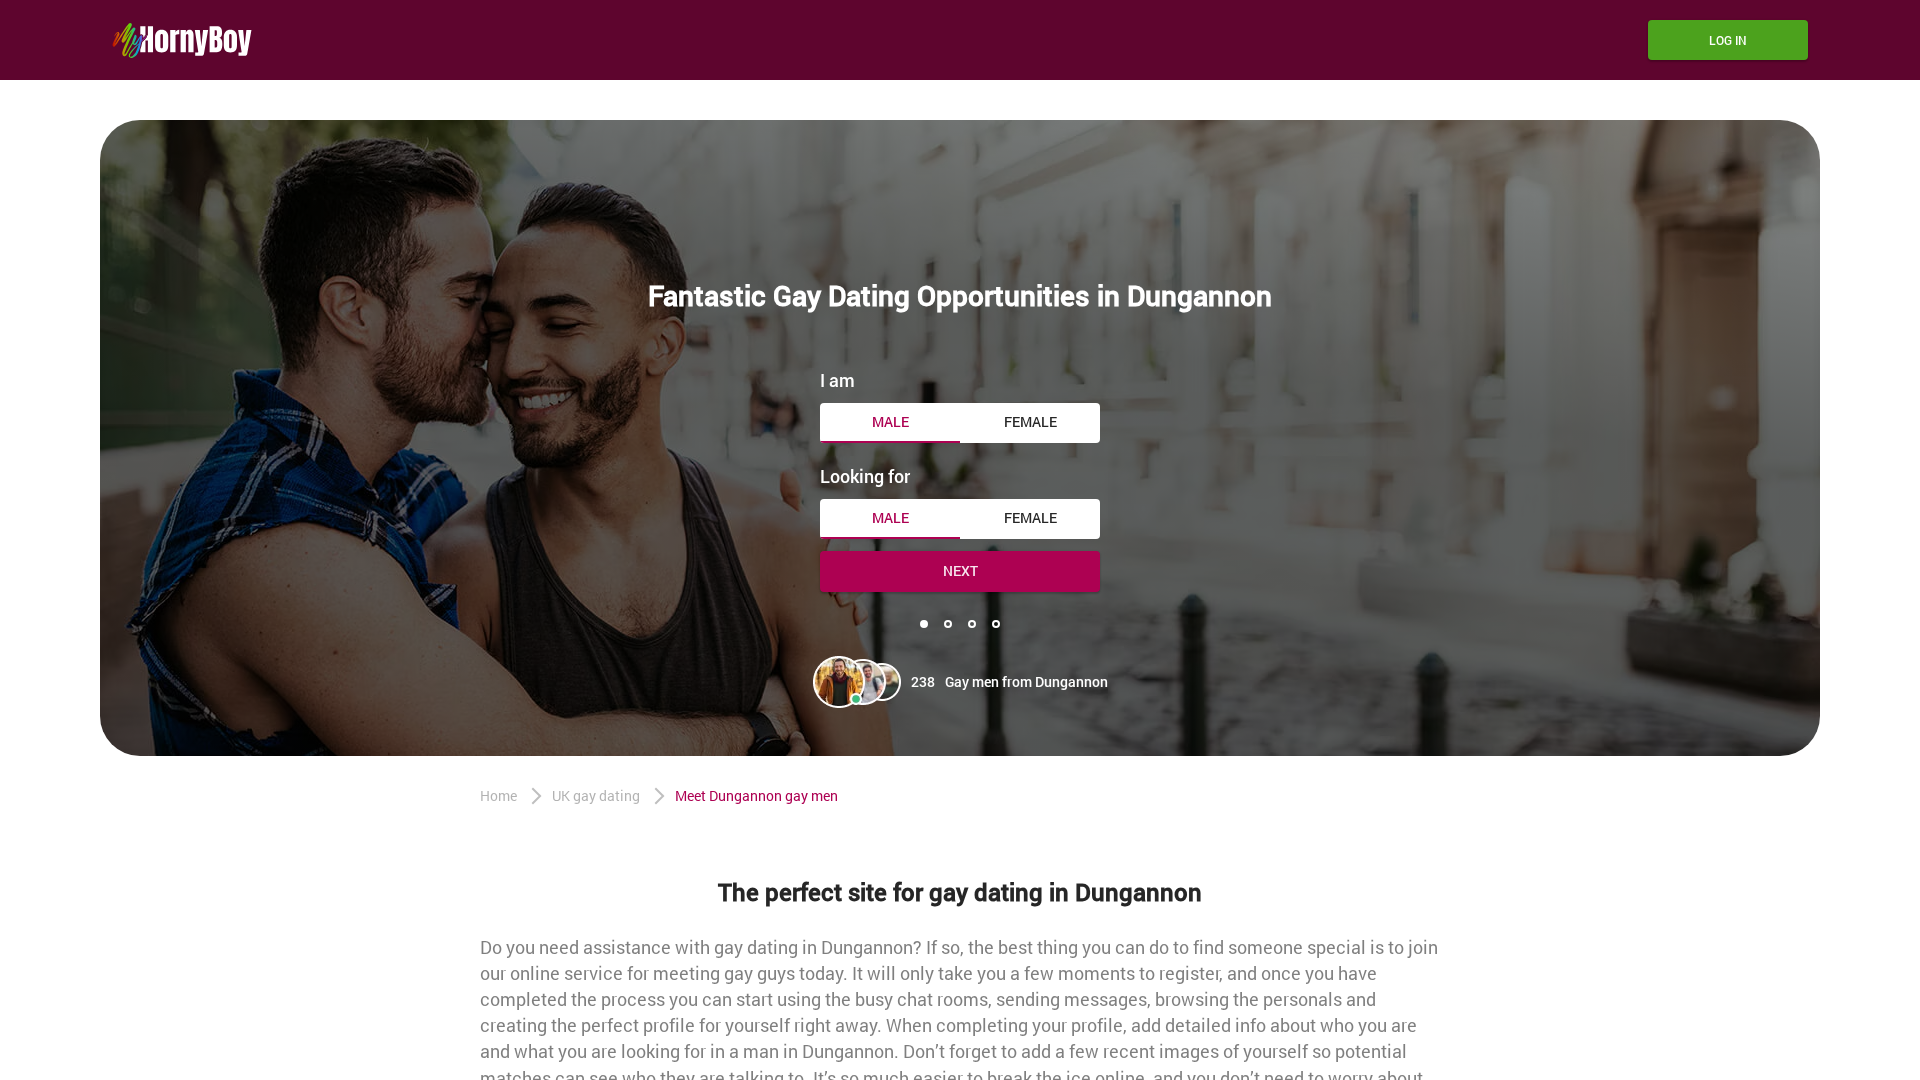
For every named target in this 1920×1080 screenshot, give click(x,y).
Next (960, 570)
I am (837, 380)
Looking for (865, 476)
